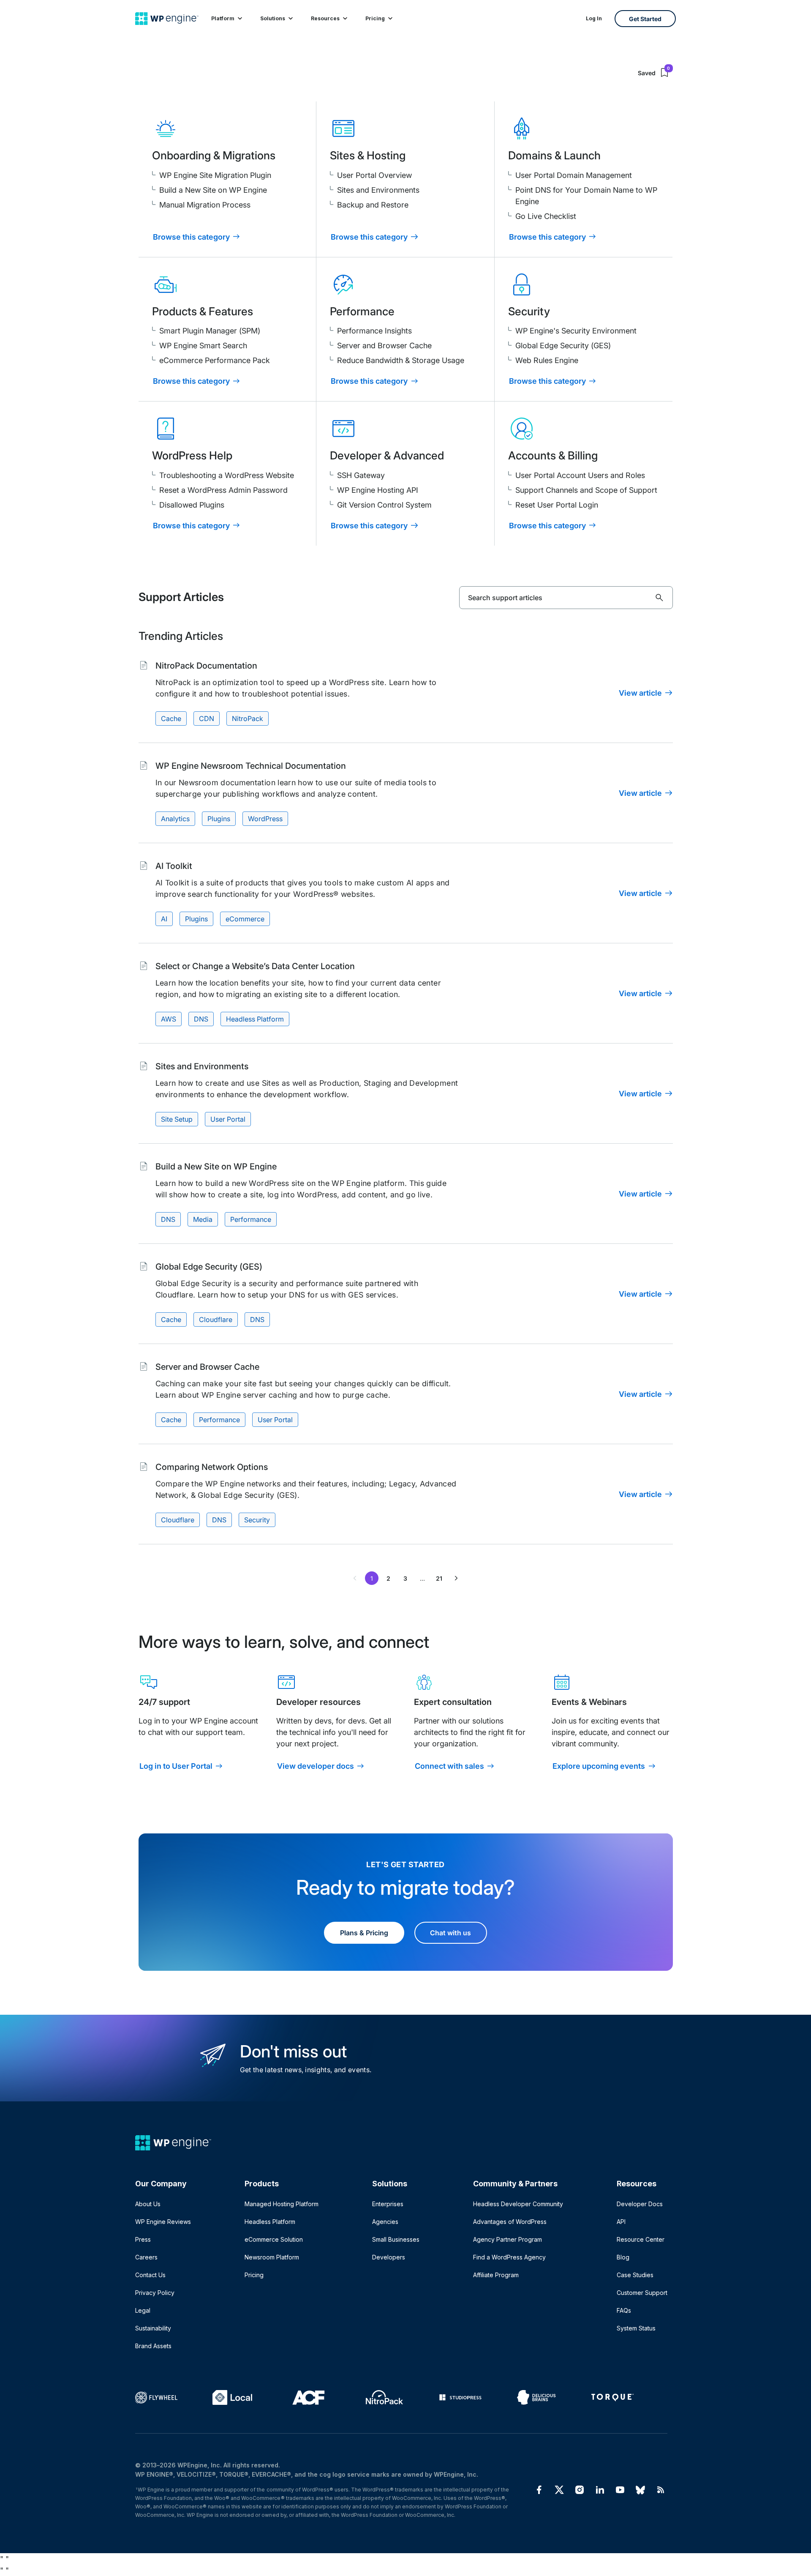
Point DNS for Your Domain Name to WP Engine (586, 196)
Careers (146, 2257)
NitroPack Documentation (206, 666)
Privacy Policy (155, 2293)
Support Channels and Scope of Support (586, 490)
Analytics (175, 819)
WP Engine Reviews (163, 2222)
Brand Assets (153, 2346)
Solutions (273, 18)
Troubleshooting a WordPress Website (227, 475)
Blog (623, 2257)
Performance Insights (374, 331)
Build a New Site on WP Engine (213, 190)
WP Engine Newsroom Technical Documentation (251, 766)
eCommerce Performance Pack (215, 360)
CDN (207, 718)
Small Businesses (396, 2239)
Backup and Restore (373, 205)
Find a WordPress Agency (509, 2257)
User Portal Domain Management (574, 175)
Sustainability (153, 2328)
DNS (201, 1019)
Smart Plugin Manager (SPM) (210, 331)
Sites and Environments (378, 190)
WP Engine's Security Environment (576, 331)
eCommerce (245, 919)
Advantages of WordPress (510, 2222)
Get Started (645, 19)
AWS (169, 1019)
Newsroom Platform (272, 2257)
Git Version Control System (384, 505)
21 (439, 1578)
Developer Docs (640, 2204)
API (621, 2222)
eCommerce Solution (274, 2239)
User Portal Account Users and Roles (580, 475)
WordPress (265, 819)
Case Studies (635, 2275)
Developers (389, 2257)
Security (257, 1520)
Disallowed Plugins (192, 505)
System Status (636, 2328)
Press (143, 2239)
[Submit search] (659, 598)
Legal (143, 2310)
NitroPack (248, 718)
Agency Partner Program (508, 2239)
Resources (325, 18)
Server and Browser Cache (384, 346)
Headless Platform (255, 1019)
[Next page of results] (456, 1578)
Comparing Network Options (212, 1467)
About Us (148, 2204)
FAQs (624, 2310)
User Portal (228, 1119)
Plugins (219, 819)
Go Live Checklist (546, 216)
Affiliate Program (496, 2275)
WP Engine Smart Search (203, 346)
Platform (223, 18)
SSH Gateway (361, 475)
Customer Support (642, 2293)
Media (203, 1219)
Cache (171, 718)
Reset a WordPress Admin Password (223, 490)
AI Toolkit (174, 866)
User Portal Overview (374, 175)
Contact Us (150, 2275)
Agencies (385, 2222)
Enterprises (388, 2204)
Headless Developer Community (518, 2204)
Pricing (375, 18)
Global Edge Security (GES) (563, 346)
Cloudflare (216, 1319)
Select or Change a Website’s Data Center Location (255, 966)
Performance (251, 1219)
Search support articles (505, 598)
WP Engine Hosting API (378, 490)
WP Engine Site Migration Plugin (215, 175)
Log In (594, 18)
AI (164, 919)
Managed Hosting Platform (282, 2204)
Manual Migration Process (205, 205)
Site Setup (177, 1119)
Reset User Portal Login (557, 505)
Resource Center (641, 2239)
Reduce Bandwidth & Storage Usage (401, 360)
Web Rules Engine (547, 360)
